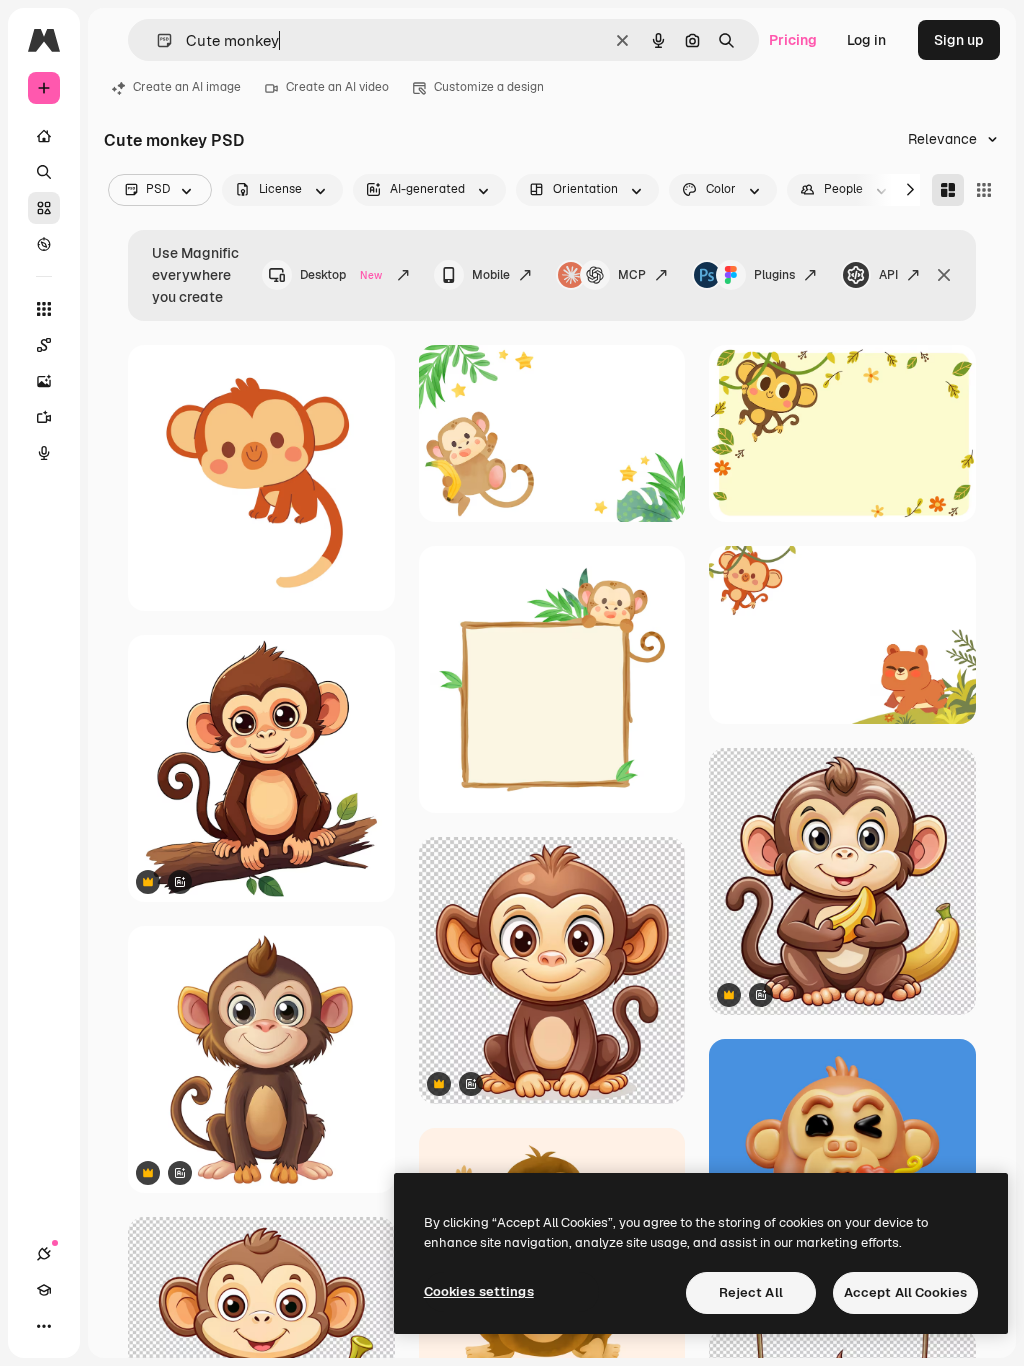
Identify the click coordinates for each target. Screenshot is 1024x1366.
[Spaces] (44, 345)
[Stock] (44, 208)
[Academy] (44, 1290)
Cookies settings (479, 1291)
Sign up (959, 40)
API (888, 275)
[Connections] (44, 1254)
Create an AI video (337, 87)
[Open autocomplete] (156, 40)
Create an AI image (187, 87)
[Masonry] (948, 190)
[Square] (984, 190)
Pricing (793, 40)
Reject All (751, 1292)
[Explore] (44, 244)
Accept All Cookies (905, 1292)
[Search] (44, 172)
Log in (866, 40)
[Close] (944, 275)
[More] (44, 1326)
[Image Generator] (44, 381)
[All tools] (44, 309)
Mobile (491, 275)
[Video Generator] (44, 417)
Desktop (341, 275)
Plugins (774, 275)
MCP (632, 275)
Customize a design (489, 87)
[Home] (44, 136)
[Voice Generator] (44, 453)
